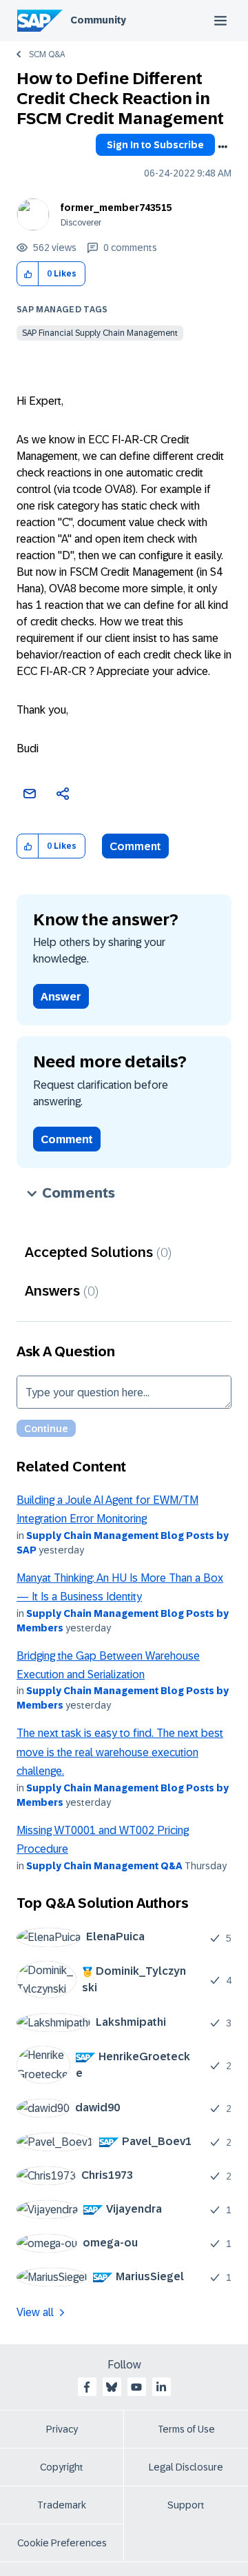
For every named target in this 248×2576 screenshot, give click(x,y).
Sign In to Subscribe (155, 145)
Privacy (62, 2429)
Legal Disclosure (186, 2467)
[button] (28, 274)
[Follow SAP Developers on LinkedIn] (161, 2387)
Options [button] (223, 147)
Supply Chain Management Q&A (104, 1866)
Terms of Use (186, 2429)
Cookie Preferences (62, 2543)
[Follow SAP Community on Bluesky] (112, 2387)
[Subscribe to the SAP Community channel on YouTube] (136, 2387)
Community (98, 20)
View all (35, 2312)
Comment (135, 846)
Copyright (62, 2467)
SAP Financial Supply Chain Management (100, 333)
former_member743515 (116, 208)
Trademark (62, 2505)
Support (186, 2505)
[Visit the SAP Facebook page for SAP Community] (87, 2387)
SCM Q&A (47, 54)
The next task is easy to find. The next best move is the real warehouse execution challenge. (120, 1752)
